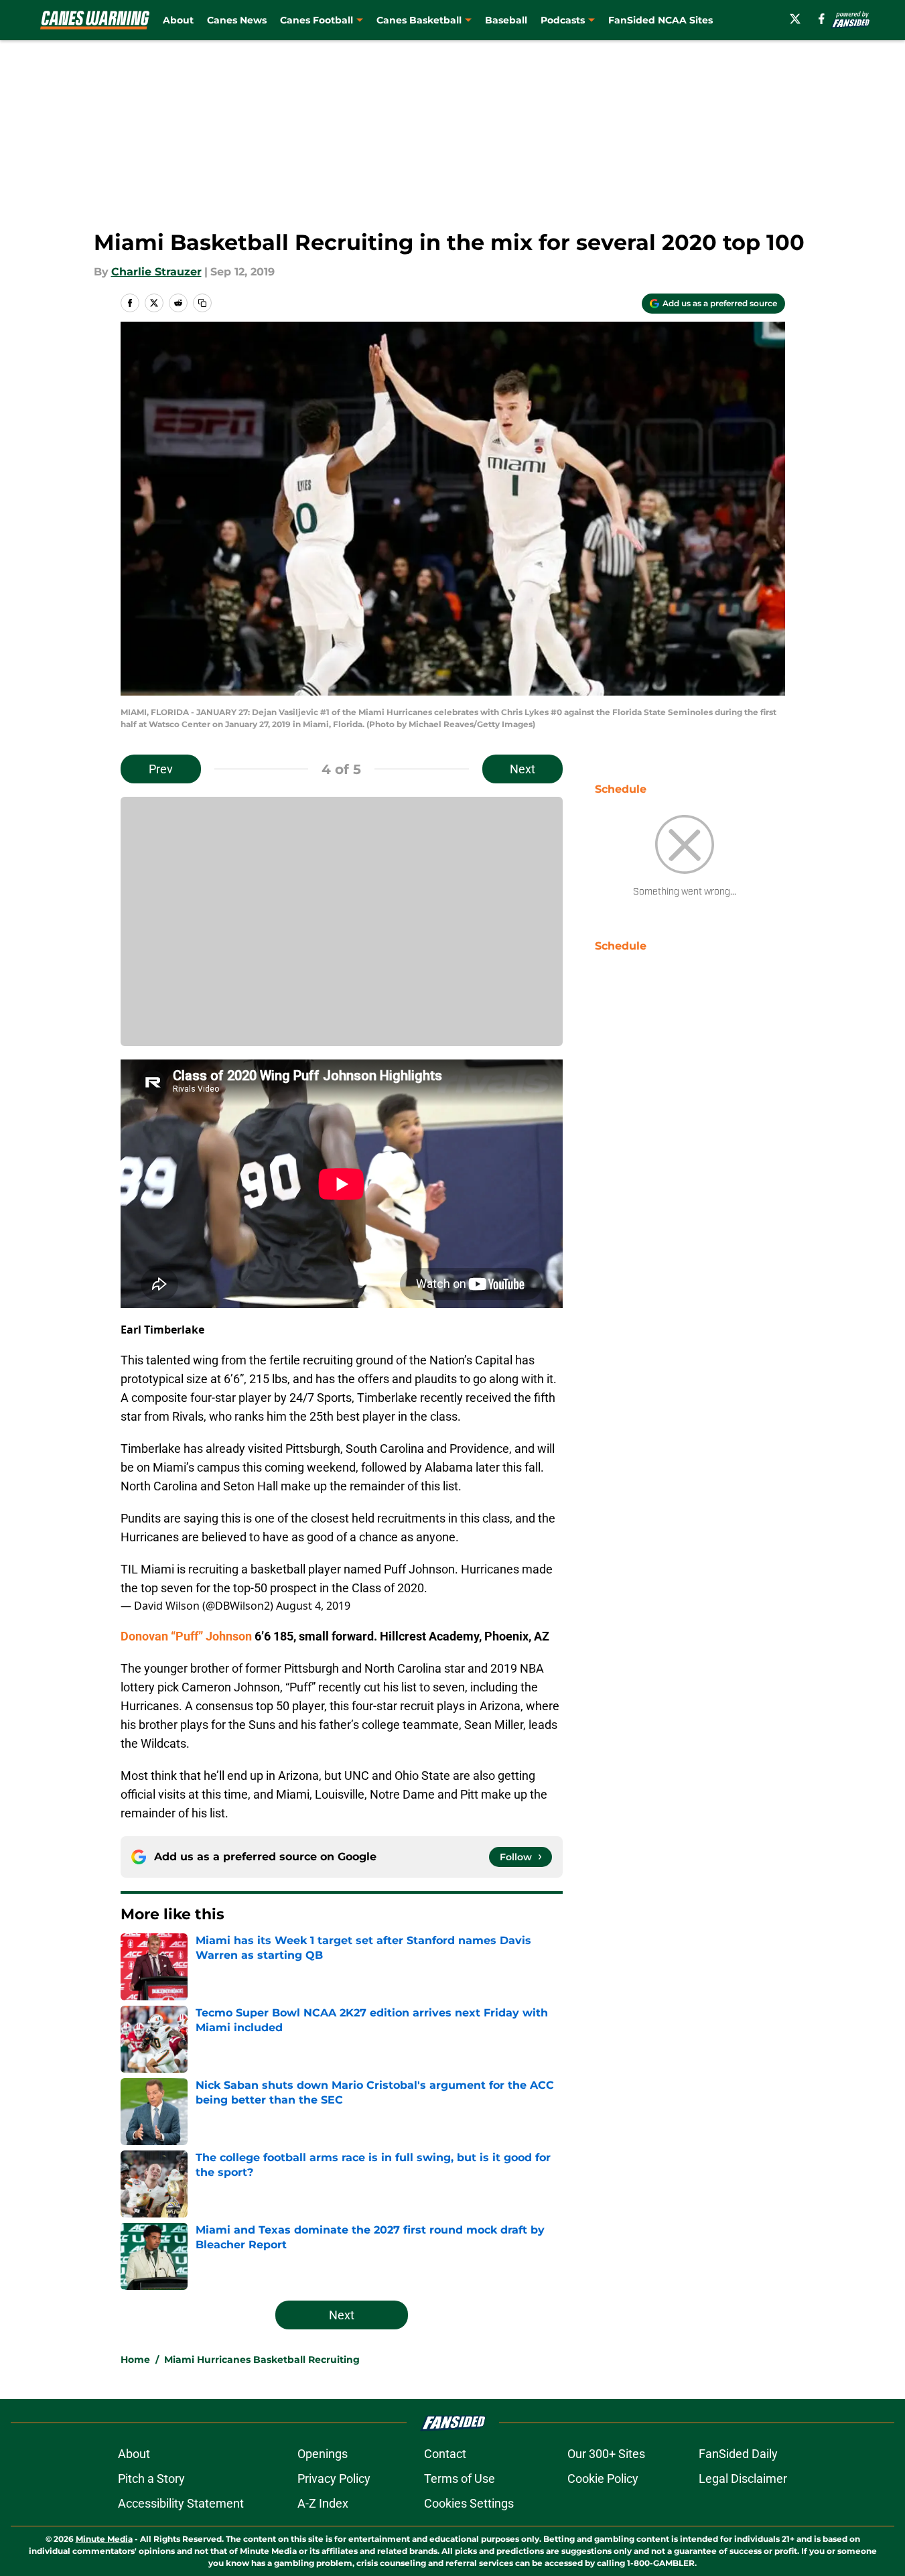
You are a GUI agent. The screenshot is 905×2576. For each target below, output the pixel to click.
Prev (161, 769)
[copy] (202, 303)
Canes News (237, 20)
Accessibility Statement (181, 2503)
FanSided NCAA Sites (660, 20)
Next (523, 769)
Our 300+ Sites (606, 2454)
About (178, 20)
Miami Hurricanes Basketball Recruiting (262, 2360)
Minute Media (104, 2539)
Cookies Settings (469, 2503)
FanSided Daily (738, 2454)
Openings (323, 2454)
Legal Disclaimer (743, 2478)
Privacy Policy (334, 2478)
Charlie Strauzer (156, 272)
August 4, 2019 (313, 1606)
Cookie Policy (603, 2478)
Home (135, 2360)
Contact (445, 2454)
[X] (795, 19)
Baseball (506, 20)
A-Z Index (323, 2503)
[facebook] (822, 19)
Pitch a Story (151, 2478)
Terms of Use (460, 2478)
